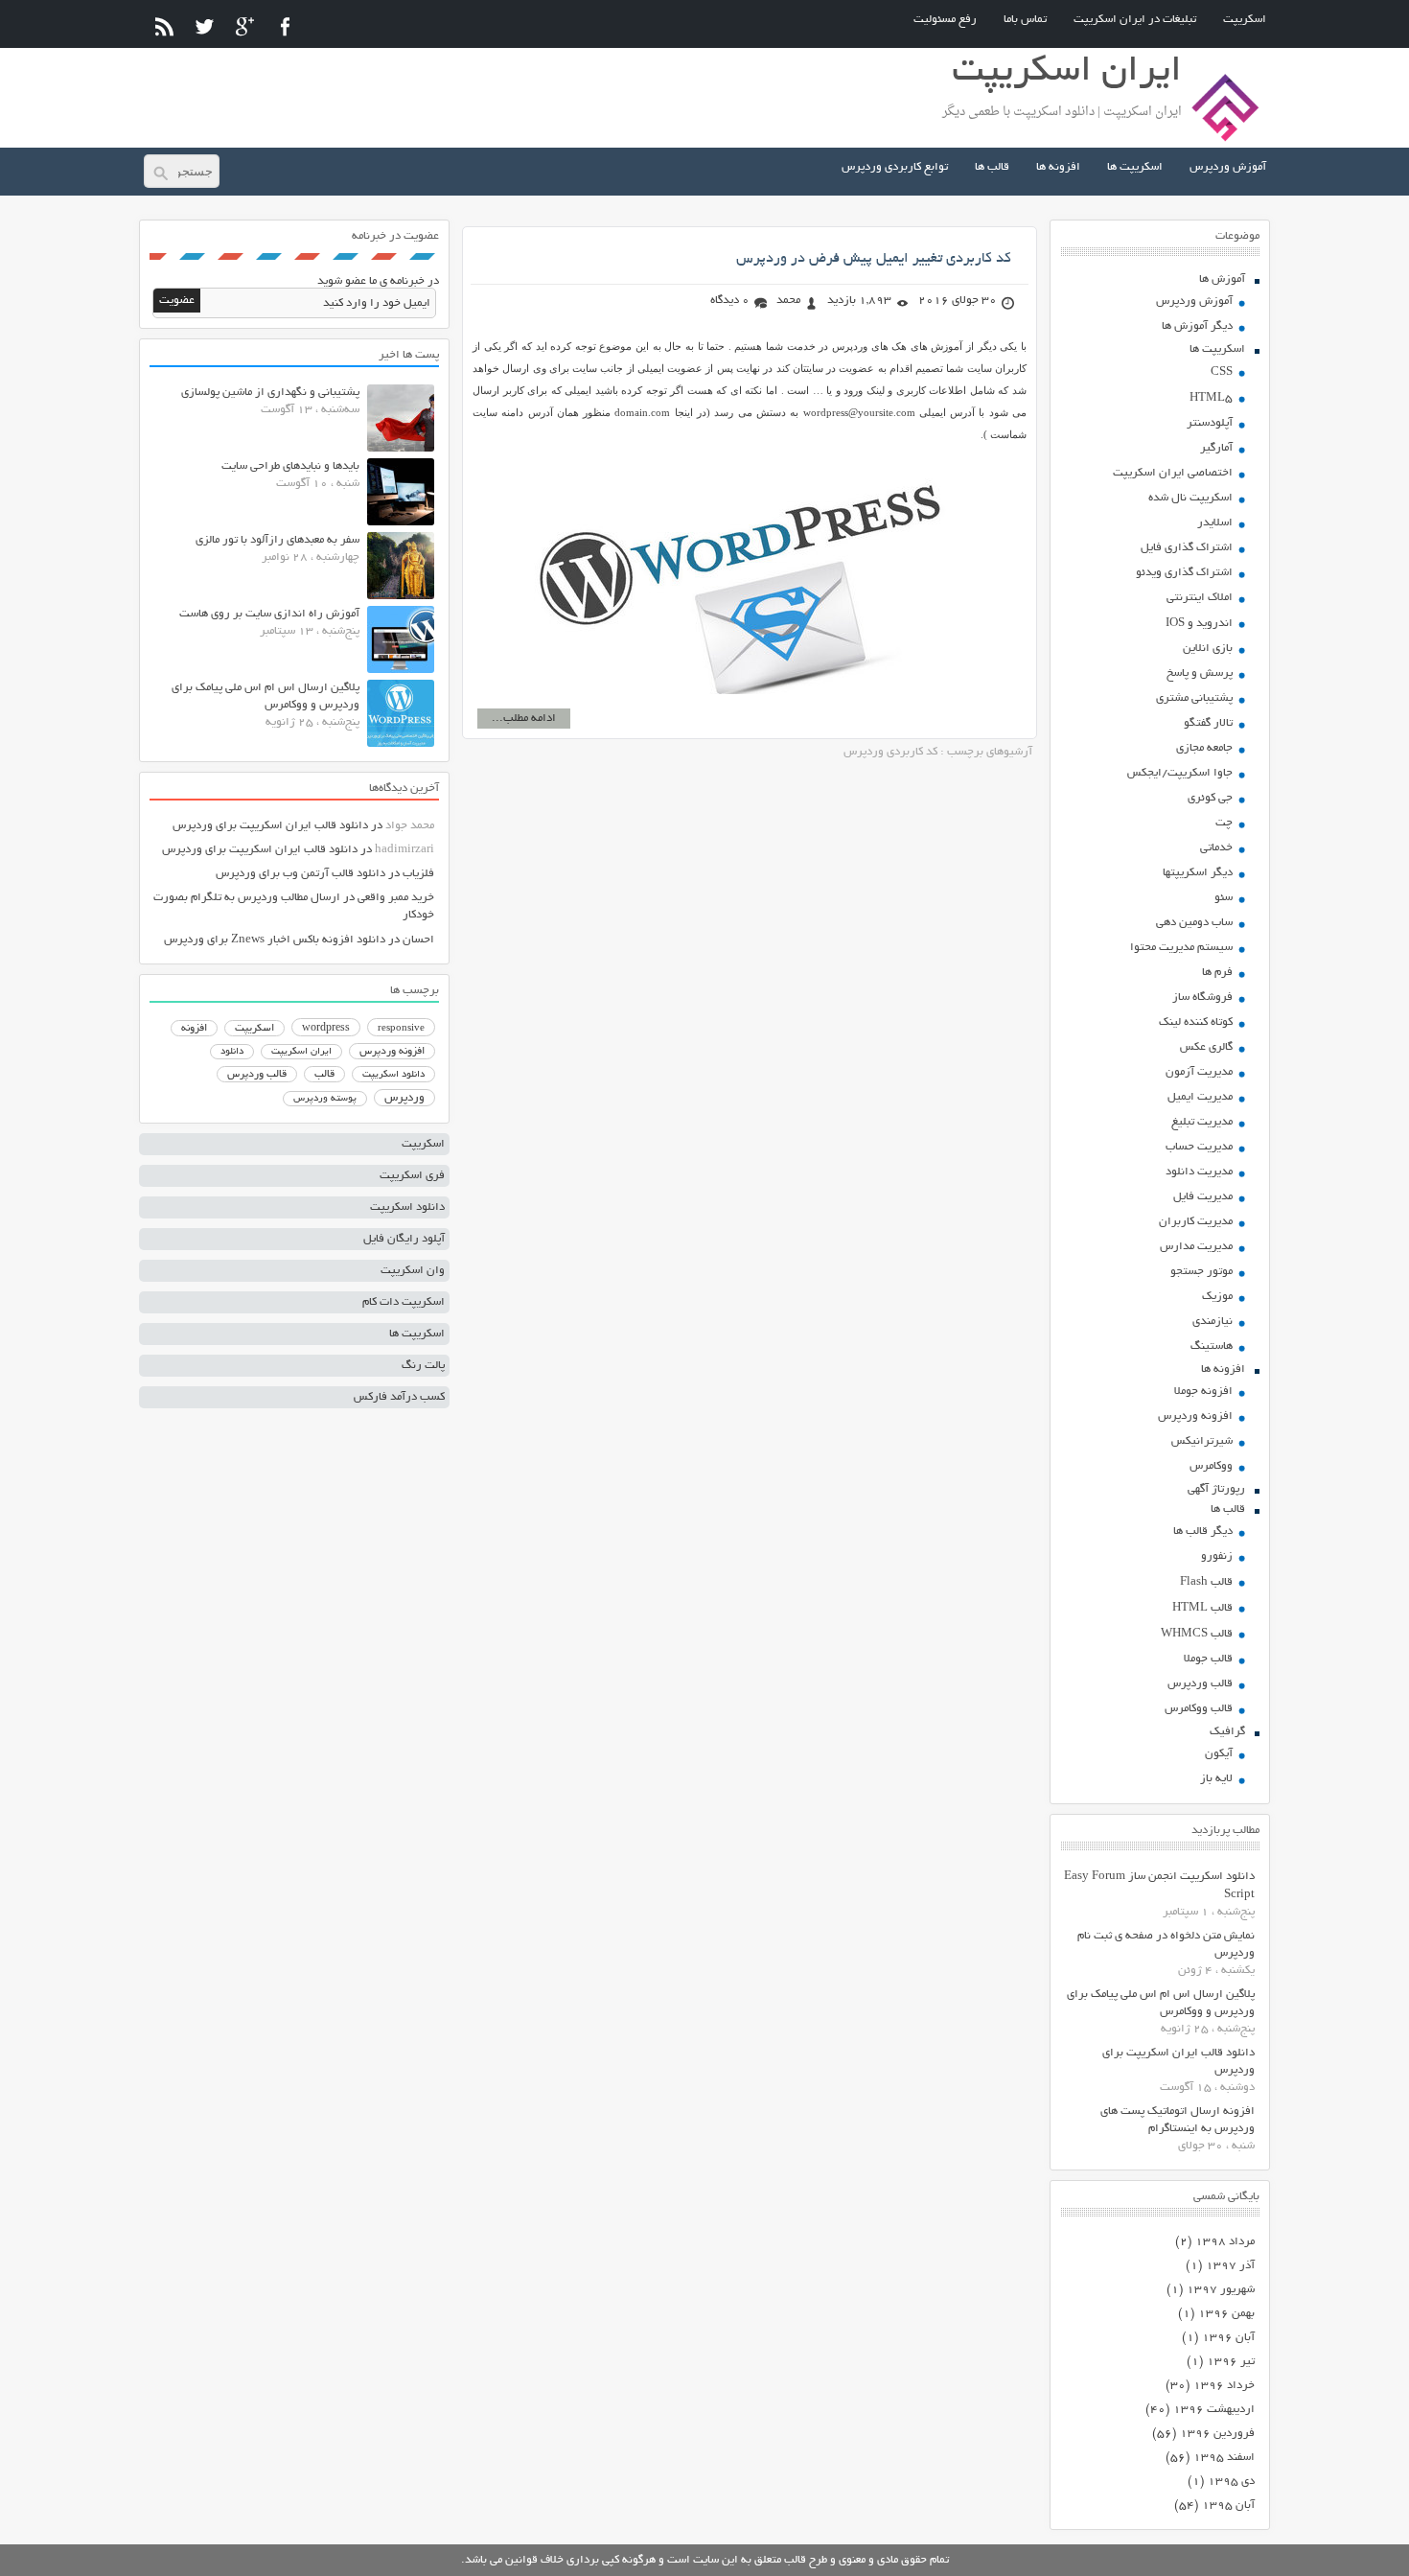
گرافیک (1227, 1732)
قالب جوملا (1208, 1659)
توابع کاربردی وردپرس (895, 167)
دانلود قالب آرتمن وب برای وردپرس (300, 874)
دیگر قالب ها (1203, 1532)
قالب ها (992, 167)
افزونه (194, 1029)
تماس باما (1025, 20)
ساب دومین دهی (1194, 923)
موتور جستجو (1201, 1272)
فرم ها (1217, 973)
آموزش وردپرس (1228, 167)
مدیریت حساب (1199, 1147)
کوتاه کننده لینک (1196, 1022)
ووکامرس (1211, 1466)
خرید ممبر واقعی (396, 898)
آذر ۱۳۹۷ (1230, 2266)
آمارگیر (1216, 448)
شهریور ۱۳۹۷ (1221, 2290)
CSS (1222, 372)
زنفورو (1217, 1556)
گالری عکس (1206, 1047)
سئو (1224, 898)
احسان (418, 940)
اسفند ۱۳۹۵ (1224, 2458)
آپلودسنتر (1210, 423)
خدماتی (1216, 848)
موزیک (1217, 1297)
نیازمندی (1213, 1322)
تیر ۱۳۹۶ (1231, 2362)
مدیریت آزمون (1199, 1072)
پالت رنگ (423, 1366)
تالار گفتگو (1208, 723)
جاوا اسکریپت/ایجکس (1180, 773)
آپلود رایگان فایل (404, 1239)
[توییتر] (205, 26)
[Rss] (164, 26)
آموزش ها (1222, 279)
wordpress (326, 1029)
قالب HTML (1202, 1608)
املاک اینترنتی (1200, 598)
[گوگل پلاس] (245, 26)
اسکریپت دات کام (404, 1302)
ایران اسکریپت (301, 1052)
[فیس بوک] (285, 26)
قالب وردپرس (1200, 1684)
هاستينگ (1212, 1346)
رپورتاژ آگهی (1216, 1489)
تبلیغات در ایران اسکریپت (1135, 20)
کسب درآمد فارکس (399, 1397)
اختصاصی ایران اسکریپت (1173, 473)
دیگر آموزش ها (1197, 326)
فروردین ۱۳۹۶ (1217, 2434)
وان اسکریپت (413, 1271)
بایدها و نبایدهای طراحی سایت (290, 466)
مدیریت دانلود (1199, 1172)
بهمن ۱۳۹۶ (1226, 2314)
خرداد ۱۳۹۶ (1224, 2386)
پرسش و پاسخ (1200, 673)
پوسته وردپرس (325, 1099)
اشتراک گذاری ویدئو (1184, 573)
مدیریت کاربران (1196, 1222)
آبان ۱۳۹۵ (1228, 2506)
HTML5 (1211, 398)
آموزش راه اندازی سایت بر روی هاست (269, 614)
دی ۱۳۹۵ (1231, 2482)
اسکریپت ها (1135, 167)
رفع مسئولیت (945, 20)
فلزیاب (418, 874)
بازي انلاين (1208, 649)
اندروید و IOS (1199, 624)
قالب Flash (1206, 1582)
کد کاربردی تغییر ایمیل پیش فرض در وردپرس (874, 259)
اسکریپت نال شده (1190, 498)
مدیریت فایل (1203, 1197)
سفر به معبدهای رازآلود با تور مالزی (277, 540)
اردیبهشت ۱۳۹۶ (1214, 2410)
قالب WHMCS (1197, 1634)
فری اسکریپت (412, 1176)
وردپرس (404, 1098)
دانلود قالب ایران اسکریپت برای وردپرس (270, 826)
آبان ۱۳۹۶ (1228, 2338)
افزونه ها (1058, 167)
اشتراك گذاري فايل (1187, 548)
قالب (324, 1075)
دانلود (232, 1052)
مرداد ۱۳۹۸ (1225, 2242)
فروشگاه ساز (1202, 998)
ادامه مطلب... (524, 719)
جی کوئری (1210, 798)
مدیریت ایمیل (1200, 1097)
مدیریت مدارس (1196, 1247)
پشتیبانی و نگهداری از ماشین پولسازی (270, 393)
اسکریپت (1245, 20)
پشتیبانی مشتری (1194, 698)
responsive (401, 1029)
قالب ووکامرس (1199, 1709)
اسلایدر (1215, 523)
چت (1224, 823)
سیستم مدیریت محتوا (1181, 948)
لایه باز (1216, 1779)
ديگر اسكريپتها (1198, 873)
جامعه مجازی (1204, 748)
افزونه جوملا (1203, 1392)
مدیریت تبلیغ (1202, 1122)
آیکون (1219, 1754)
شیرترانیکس (1202, 1441)
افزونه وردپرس (1195, 1416)
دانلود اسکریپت (393, 1075)
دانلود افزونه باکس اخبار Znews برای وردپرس (275, 940)
